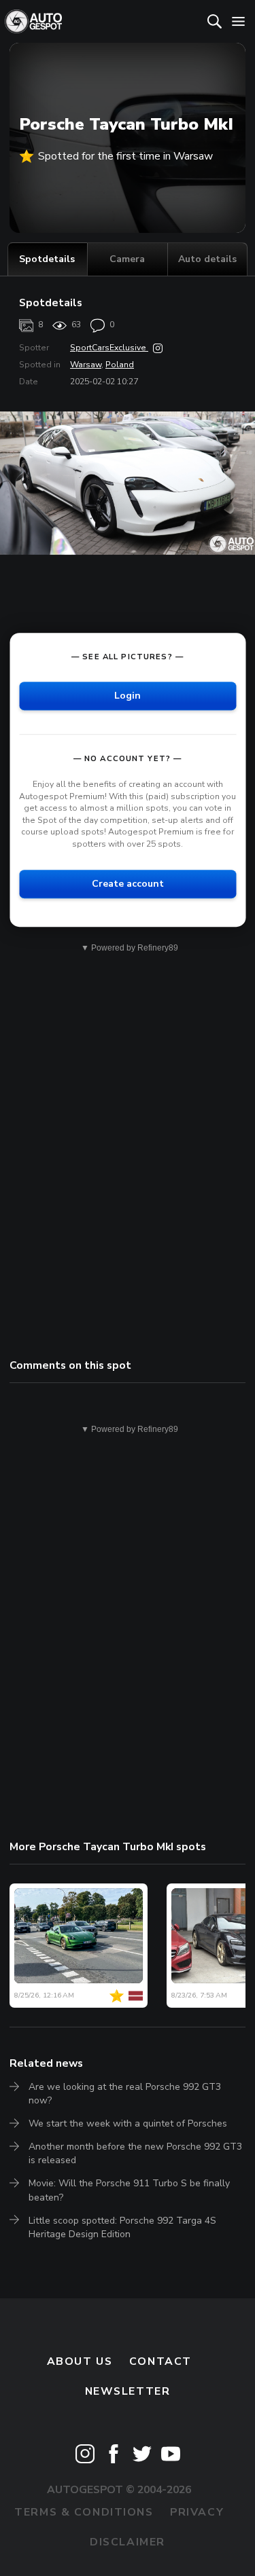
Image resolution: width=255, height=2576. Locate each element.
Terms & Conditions (84, 2512)
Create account (128, 884)
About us (80, 2361)
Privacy (197, 2512)
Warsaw (86, 365)
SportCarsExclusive (109, 348)
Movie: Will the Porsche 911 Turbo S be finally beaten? (129, 2190)
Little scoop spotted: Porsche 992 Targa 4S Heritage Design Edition (122, 2227)
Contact (160, 2361)
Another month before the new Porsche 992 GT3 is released (135, 2153)
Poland (120, 365)
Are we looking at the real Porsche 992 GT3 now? (125, 2094)
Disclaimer (128, 2542)
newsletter (128, 2391)
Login (128, 696)
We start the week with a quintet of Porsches (128, 2123)
